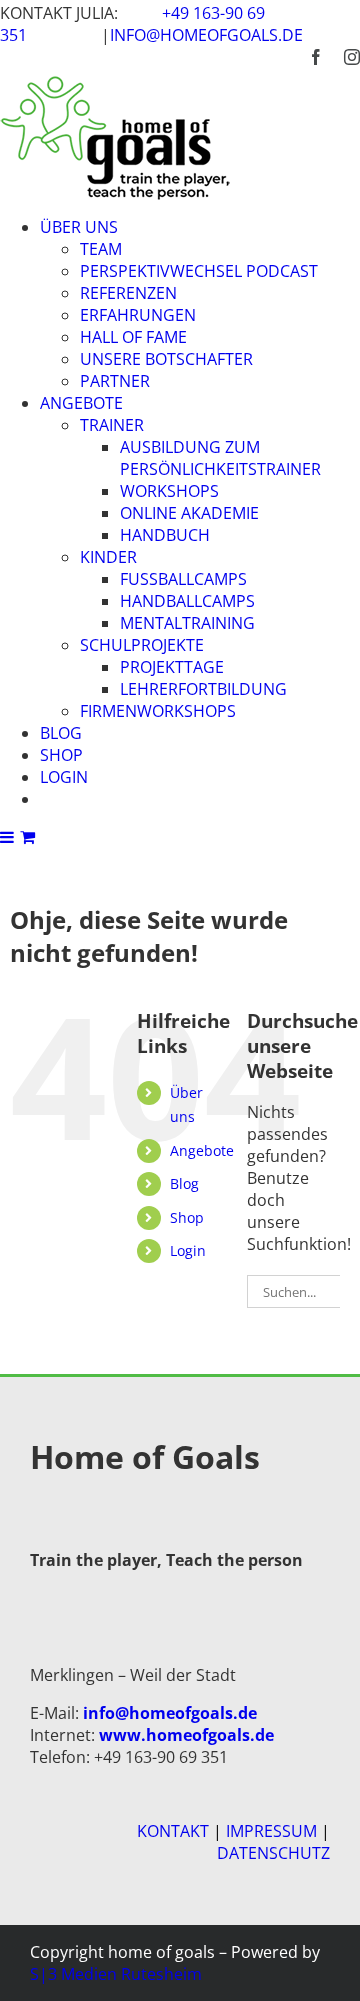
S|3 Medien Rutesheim (116, 1974)
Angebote (202, 1150)
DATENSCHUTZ (273, 1853)
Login (188, 1250)
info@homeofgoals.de (206, 35)
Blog (184, 1183)
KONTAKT (173, 1831)
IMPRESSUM (271, 1831)
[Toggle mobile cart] (27, 837)
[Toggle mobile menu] (8, 837)
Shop (187, 1217)
